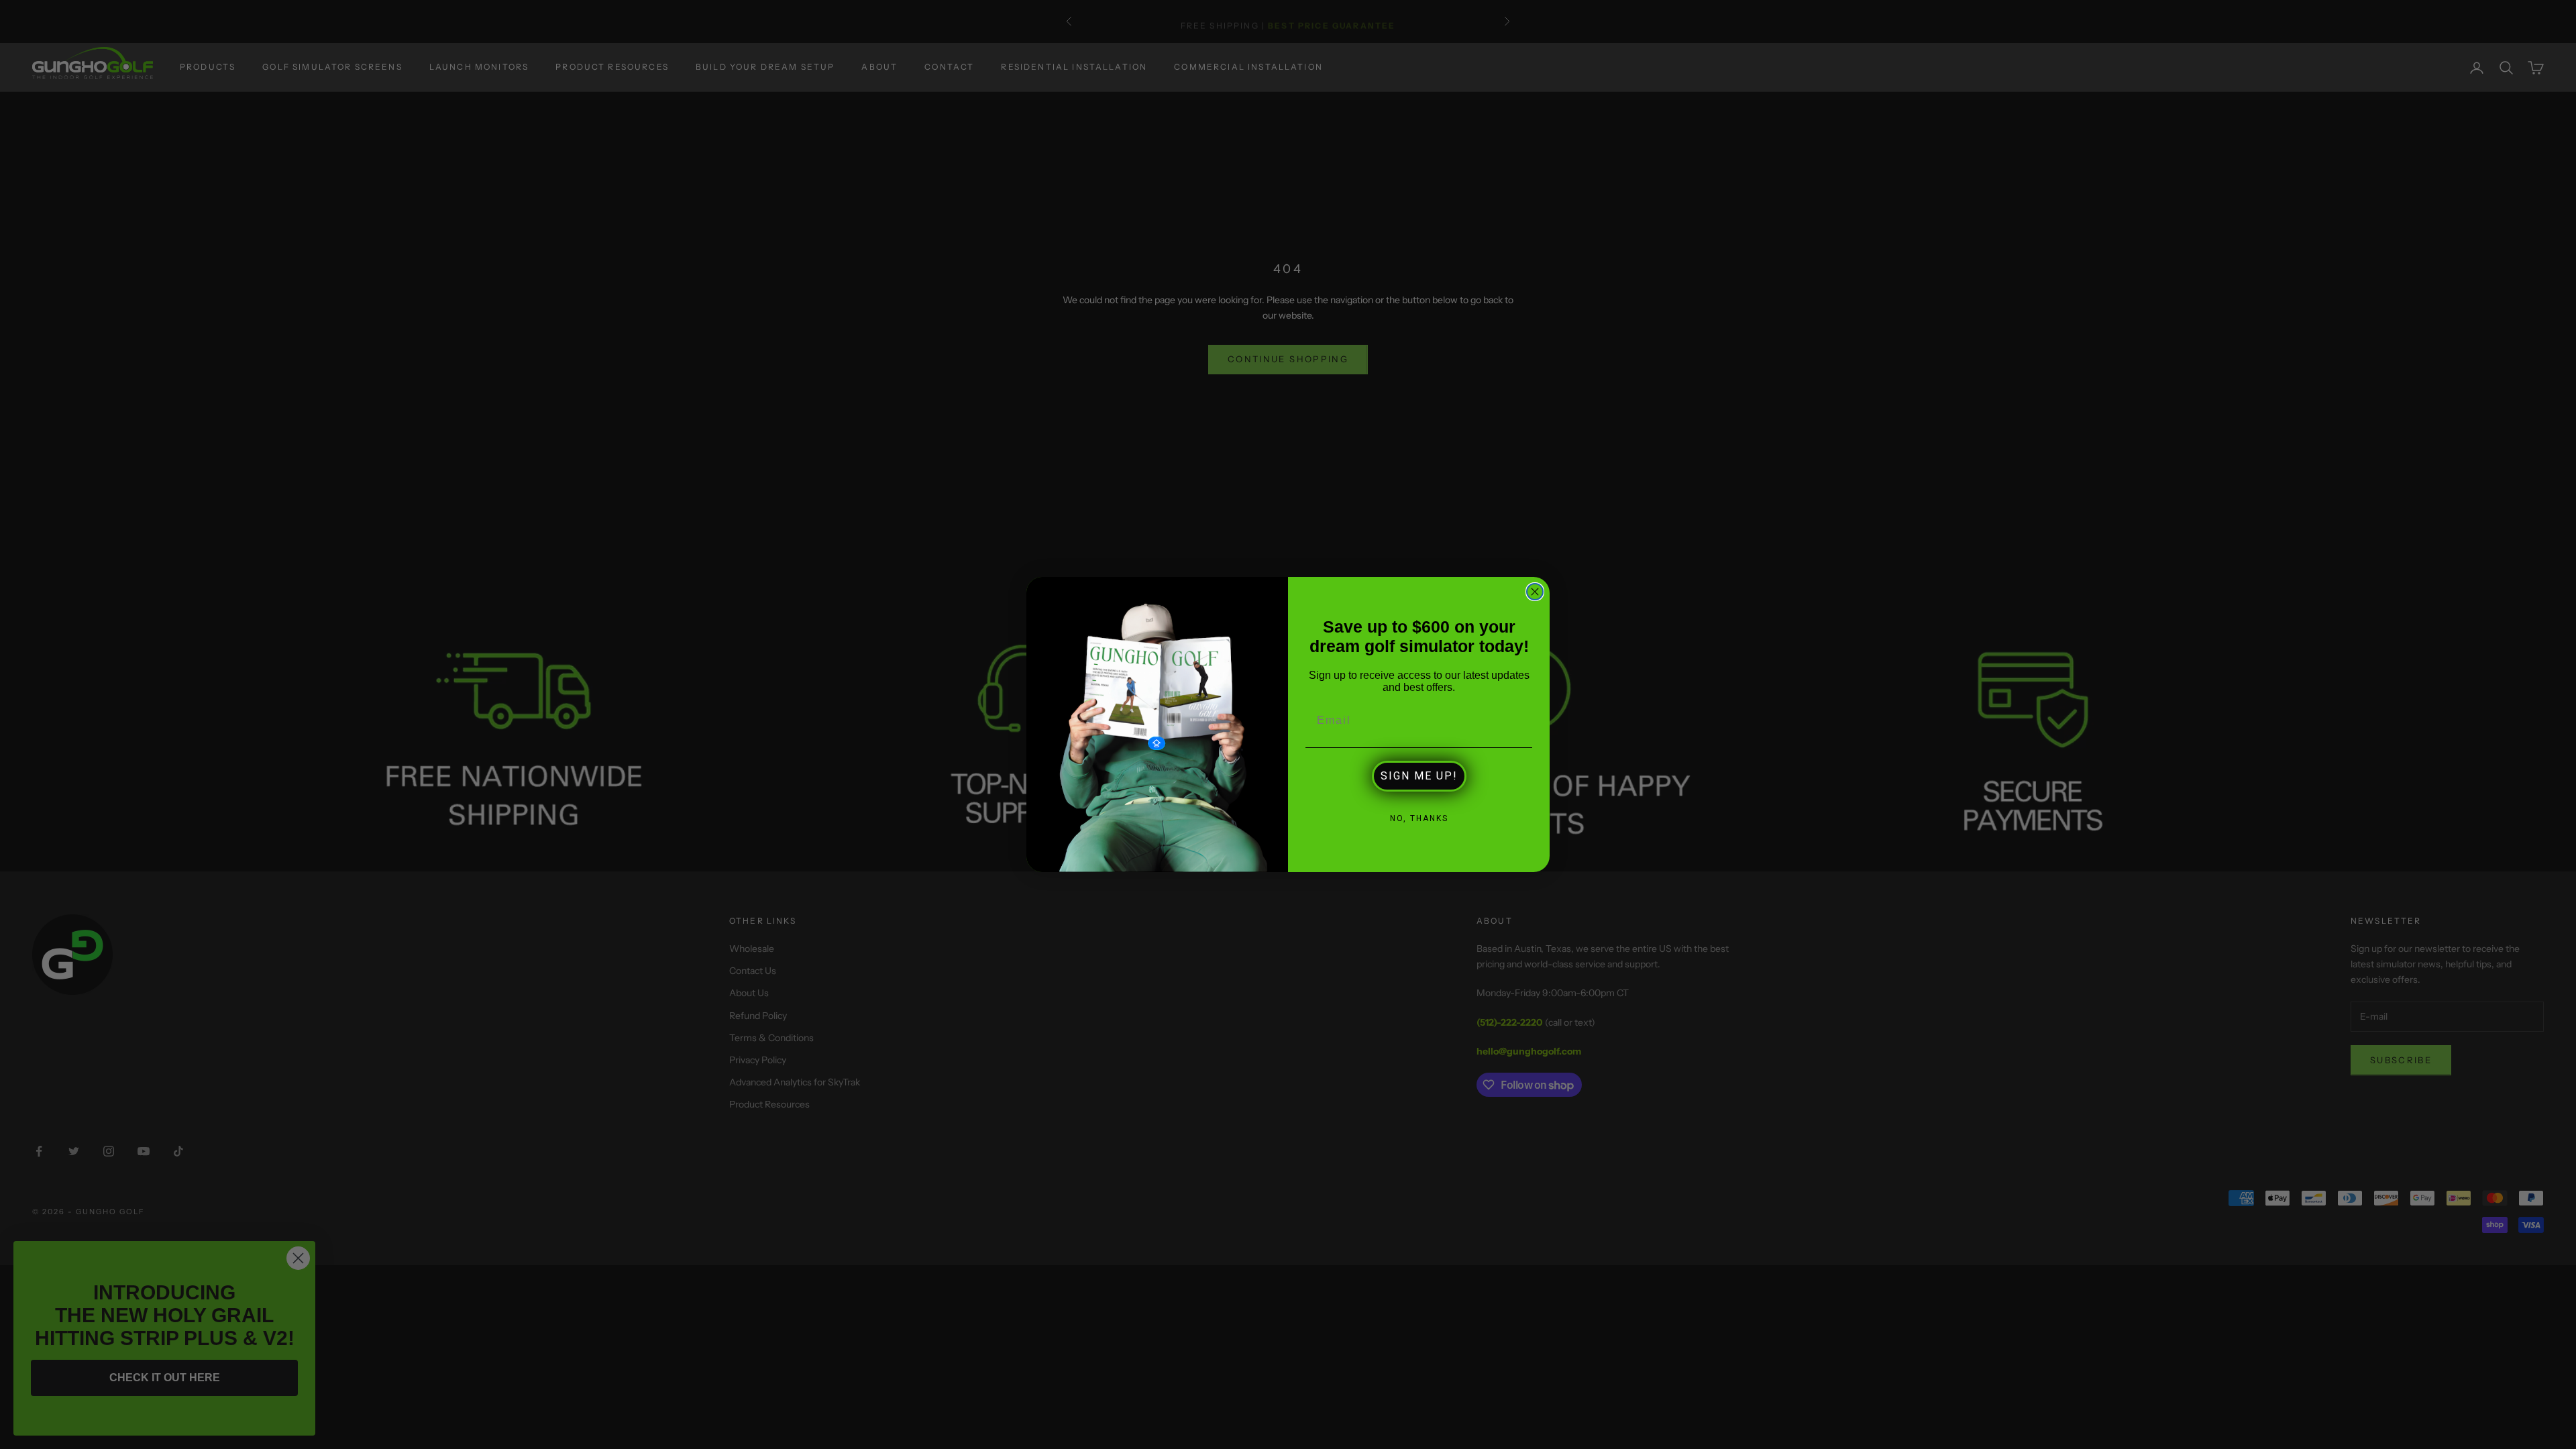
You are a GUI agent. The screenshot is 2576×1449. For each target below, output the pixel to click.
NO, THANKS (1419, 818)
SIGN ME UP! (1419, 776)
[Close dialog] (1535, 592)
